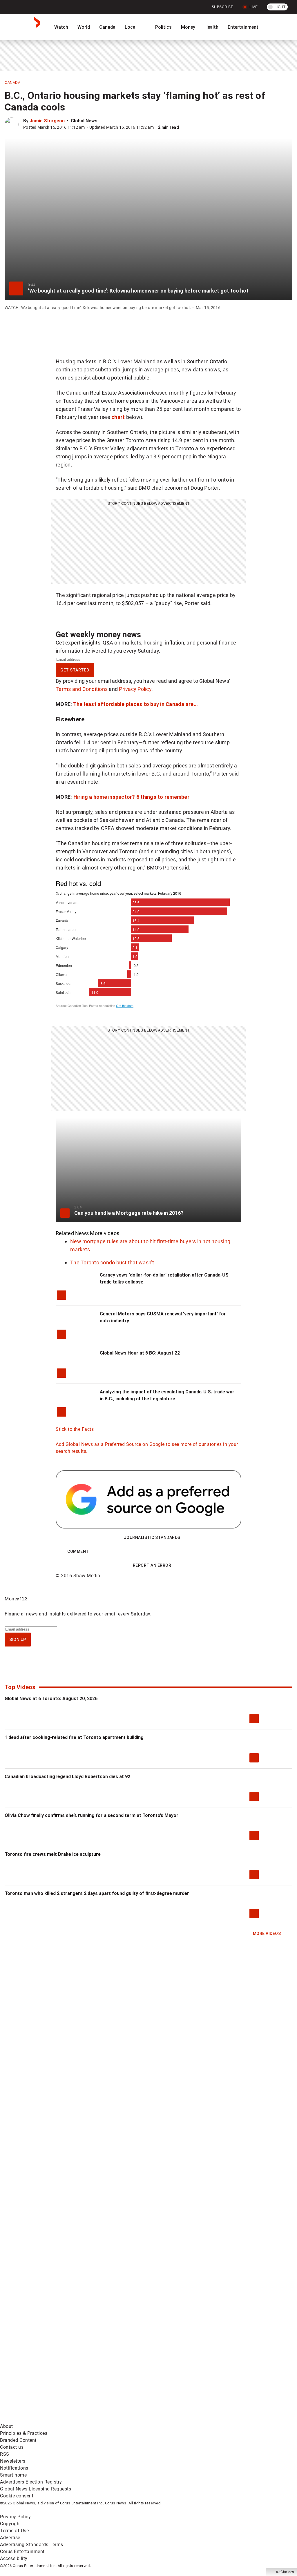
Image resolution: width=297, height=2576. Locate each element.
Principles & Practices (24, 2433)
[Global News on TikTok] (220, 2374)
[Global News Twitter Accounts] (133, 2328)
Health (211, 27)
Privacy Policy (135, 689)
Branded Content (18, 2440)
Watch (61, 27)
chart (119, 417)
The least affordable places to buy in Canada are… (135, 704)
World (84, 27)
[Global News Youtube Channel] (220, 2328)
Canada (107, 27)
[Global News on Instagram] (44, 2374)
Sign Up (18, 1640)
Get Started (75, 670)
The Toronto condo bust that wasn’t (112, 1262)
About (7, 2426)
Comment (78, 1551)
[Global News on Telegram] (44, 2419)
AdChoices (285, 2572)
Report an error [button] (152, 1565)
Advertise (10, 2538)
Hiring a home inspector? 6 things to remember (132, 797)
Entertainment (243, 27)
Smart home (13, 2475)
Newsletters (13, 2461)
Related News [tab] (72, 1233)
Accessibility (14, 2558)
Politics (163, 27)
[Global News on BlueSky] (132, 2419)
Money (188, 27)
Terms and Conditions (82, 689)
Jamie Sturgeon (47, 121)
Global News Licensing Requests (36, 2489)
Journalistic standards (152, 1537)
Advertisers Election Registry (31, 2482)
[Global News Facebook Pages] (44, 2328)
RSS (5, 2454)
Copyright (11, 2524)
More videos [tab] (105, 1233)
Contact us (12, 2447)
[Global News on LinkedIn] (133, 2374)
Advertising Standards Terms (32, 2545)
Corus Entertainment (22, 2552)
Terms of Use (14, 2531)
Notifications (14, 2468)
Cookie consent (17, 2496)
